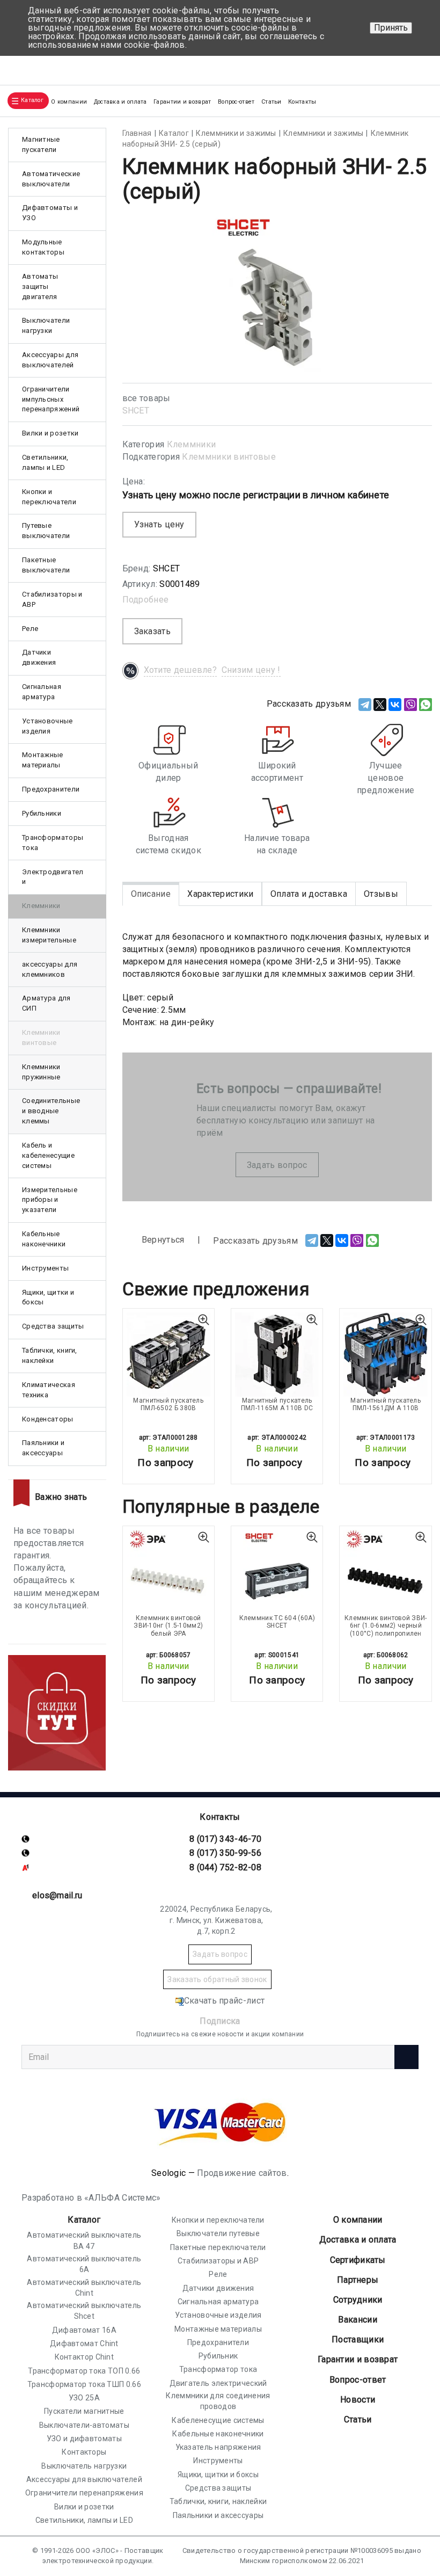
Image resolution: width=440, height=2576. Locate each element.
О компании (358, 2220)
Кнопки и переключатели (49, 497)
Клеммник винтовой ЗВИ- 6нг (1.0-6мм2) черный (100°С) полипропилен (386, 1626)
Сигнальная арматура (42, 692)
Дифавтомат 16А (84, 2330)
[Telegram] (365, 705)
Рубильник (218, 2356)
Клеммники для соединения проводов (218, 2401)
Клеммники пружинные (41, 1072)
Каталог (84, 2220)
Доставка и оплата (120, 102)
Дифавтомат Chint (84, 2343)
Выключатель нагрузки (84, 2466)
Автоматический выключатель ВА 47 (84, 2240)
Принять (391, 28)
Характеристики (220, 894)
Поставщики (358, 2339)
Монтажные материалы (43, 760)
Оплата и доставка (309, 894)
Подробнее (146, 600)
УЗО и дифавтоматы (84, 2439)
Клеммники (192, 444)
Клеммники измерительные (49, 935)
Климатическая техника (49, 1390)
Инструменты (45, 1268)
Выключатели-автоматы (84, 2425)
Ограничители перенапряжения (84, 2493)
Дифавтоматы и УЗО (50, 213)
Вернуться (162, 1240)
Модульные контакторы (43, 247)
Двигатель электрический (218, 2383)
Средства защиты (53, 1326)
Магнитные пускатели (41, 144)
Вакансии (357, 2320)
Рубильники (42, 813)
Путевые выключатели (46, 531)
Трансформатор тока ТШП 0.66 (84, 2384)
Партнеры (358, 2280)
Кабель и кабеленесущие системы (48, 1155)
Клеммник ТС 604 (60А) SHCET (277, 1622)
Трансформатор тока (218, 2369)
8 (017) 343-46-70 (225, 1839)
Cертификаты (358, 2260)
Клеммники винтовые (229, 457)
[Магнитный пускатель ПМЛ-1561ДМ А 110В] (385, 1354)
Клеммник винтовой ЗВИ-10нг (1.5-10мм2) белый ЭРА (168, 1626)
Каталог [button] (32, 100)
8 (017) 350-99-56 (225, 1853)
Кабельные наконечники (44, 1239)
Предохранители (51, 789)
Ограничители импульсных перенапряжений (51, 399)
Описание (151, 894)
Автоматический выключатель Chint (84, 2288)
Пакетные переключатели (218, 2247)
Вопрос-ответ (236, 102)
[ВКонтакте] (395, 705)
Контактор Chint (85, 2357)
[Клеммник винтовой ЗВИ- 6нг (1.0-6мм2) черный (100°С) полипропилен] (385, 1572)
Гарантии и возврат (182, 102)
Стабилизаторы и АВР (52, 599)
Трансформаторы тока (53, 843)
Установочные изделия (47, 726)
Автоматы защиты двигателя (40, 286)
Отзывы (381, 894)
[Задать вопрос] (419, 66)
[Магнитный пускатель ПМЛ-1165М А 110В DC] (277, 1354)
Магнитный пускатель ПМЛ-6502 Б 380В (168, 1404)
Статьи (272, 102)
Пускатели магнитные (84, 2411)
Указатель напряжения (218, 2447)
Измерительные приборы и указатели (50, 1200)
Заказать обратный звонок (217, 1979)
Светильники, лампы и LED (45, 462)
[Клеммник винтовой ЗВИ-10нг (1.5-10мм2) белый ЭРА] (168, 1572)
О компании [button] (69, 102)
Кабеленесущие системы (218, 2420)
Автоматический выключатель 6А (84, 2264)
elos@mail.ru (57, 1895)
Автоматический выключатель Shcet (84, 2311)
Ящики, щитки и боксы (48, 1297)
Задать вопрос (277, 1165)
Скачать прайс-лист (224, 2001)
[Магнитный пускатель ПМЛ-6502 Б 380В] (168, 1354)
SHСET (136, 411)
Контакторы (84, 2452)
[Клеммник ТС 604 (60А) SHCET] (277, 1572)
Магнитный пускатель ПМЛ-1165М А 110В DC (277, 1404)
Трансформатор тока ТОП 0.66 (84, 2371)
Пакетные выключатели (46, 565)
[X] (380, 705)
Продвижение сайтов (242, 2173)
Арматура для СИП (46, 1003)
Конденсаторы (48, 1419)
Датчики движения (39, 657)
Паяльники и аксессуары (43, 1448)
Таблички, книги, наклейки (50, 1355)
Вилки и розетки (50, 433)
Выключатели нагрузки (46, 325)
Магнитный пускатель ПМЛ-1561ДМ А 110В (386, 1404)
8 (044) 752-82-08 (225, 1867)
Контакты (302, 102)
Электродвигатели (53, 877)
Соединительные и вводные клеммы (51, 1111)
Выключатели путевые (218, 2233)
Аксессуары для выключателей (50, 360)
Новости (358, 2400)
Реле (30, 629)
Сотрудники (358, 2300)
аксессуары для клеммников (50, 969)
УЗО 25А (84, 2398)
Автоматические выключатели (51, 179)
